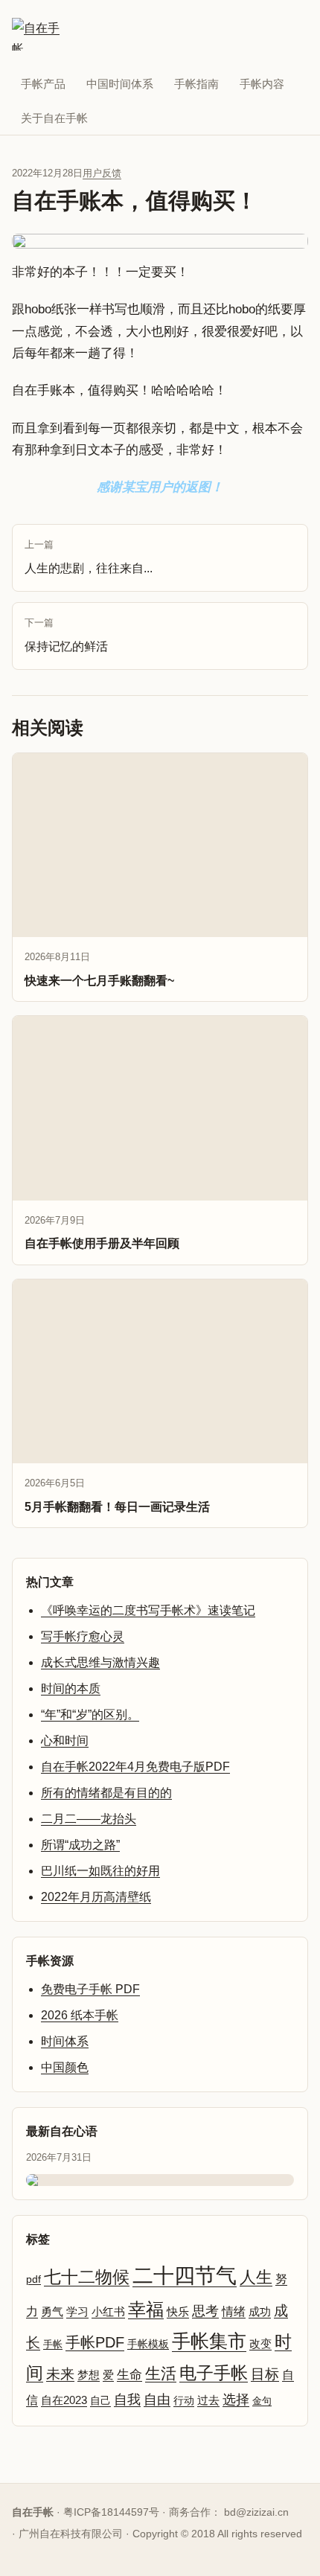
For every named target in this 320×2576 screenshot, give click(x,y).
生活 (161, 2373)
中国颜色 (65, 2067)
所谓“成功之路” (80, 1845)
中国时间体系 (120, 84)
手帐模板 (148, 2344)
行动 (184, 2400)
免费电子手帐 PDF (90, 1989)
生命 (129, 2375)
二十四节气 (185, 2276)
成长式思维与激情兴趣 (100, 1662)
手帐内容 (262, 84)
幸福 (146, 2309)
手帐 (53, 2344)
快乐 (178, 2311)
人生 (256, 2277)
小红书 (108, 2312)
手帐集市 (209, 2341)
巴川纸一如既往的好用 (100, 1871)
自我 (127, 2400)
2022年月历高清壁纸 (96, 1897)
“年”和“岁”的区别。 (90, 1714)
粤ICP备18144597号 (111, 2512)
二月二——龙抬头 (89, 1819)
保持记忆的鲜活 (66, 635)
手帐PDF (95, 2342)
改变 (260, 2344)
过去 (208, 2400)
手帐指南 (196, 84)
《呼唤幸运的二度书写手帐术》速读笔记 (148, 1610)
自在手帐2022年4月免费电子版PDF (135, 1767)
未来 (60, 2374)
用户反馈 (102, 173)
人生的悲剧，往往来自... (89, 557)
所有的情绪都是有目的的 (106, 1793)
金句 (262, 2401)
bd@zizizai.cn (256, 2512)
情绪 (234, 2311)
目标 (265, 2374)
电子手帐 (214, 2373)
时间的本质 (71, 1688)
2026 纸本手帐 (80, 2015)
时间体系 (65, 2041)
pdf (33, 2279)
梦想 (89, 2375)
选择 (236, 2400)
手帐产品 (43, 84)
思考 (205, 2311)
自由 (157, 2400)
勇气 (52, 2312)
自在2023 (64, 2400)
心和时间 (65, 1741)
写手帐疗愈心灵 (83, 1636)
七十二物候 (87, 2277)
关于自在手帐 (54, 118)
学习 (77, 2312)
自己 (100, 2400)
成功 (260, 2312)
